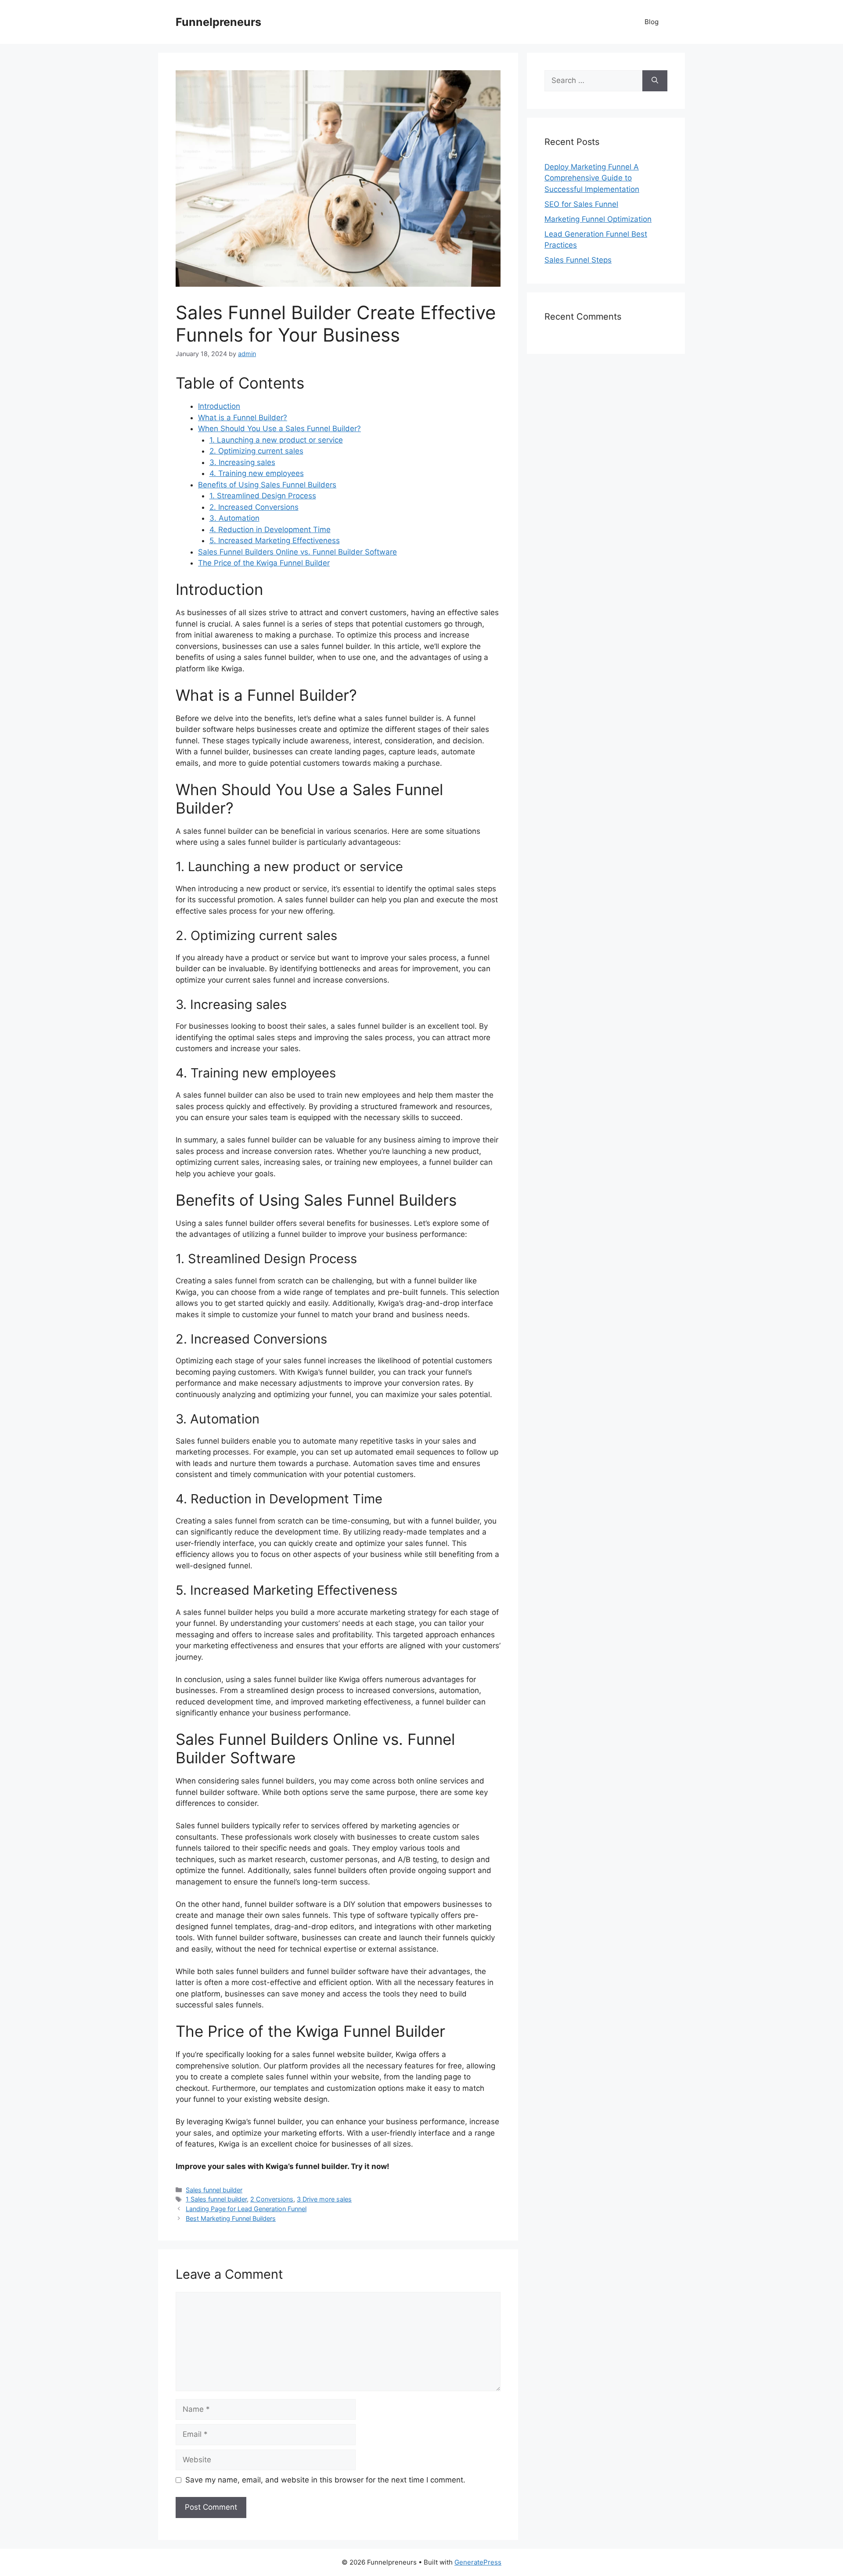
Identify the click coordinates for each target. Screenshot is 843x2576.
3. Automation (234, 518)
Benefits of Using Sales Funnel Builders (267, 485)
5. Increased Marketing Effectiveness (275, 540)
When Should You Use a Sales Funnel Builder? (279, 429)
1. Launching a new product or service (276, 440)
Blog (652, 22)
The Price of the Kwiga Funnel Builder (264, 563)
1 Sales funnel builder (216, 2199)
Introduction (219, 406)
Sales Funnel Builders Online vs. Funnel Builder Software (297, 552)
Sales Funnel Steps (578, 260)
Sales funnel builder (214, 2190)
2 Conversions (272, 2199)
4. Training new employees (257, 473)
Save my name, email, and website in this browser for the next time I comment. (325, 2480)
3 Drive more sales (324, 2199)
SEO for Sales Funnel (581, 204)
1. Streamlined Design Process (263, 496)
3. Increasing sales (242, 462)
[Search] (655, 81)
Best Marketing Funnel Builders (231, 2218)
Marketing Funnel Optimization (598, 219)
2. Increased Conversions (254, 507)
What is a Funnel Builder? (243, 418)
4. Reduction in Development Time (270, 530)
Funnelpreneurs (218, 22)
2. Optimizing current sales (256, 451)
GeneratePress (478, 2562)
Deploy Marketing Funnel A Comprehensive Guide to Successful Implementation (592, 178)
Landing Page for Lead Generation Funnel (246, 2209)
